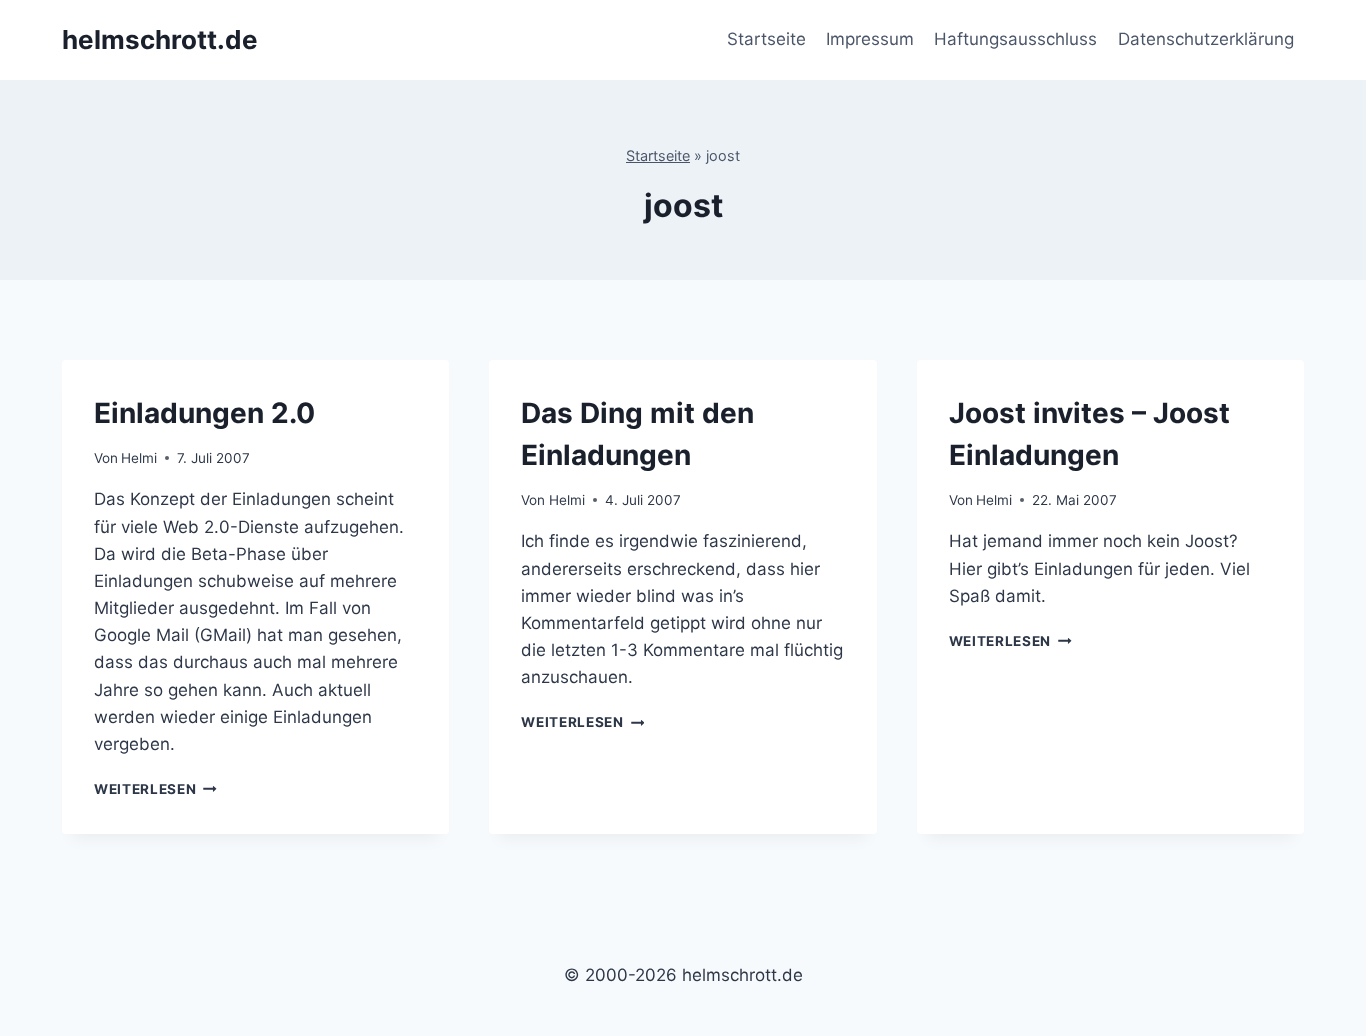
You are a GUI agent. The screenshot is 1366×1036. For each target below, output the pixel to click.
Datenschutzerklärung (1206, 39)
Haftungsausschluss (1015, 39)
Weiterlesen (155, 789)
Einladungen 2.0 (204, 413)
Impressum (870, 39)
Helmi (139, 458)
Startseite (766, 39)
